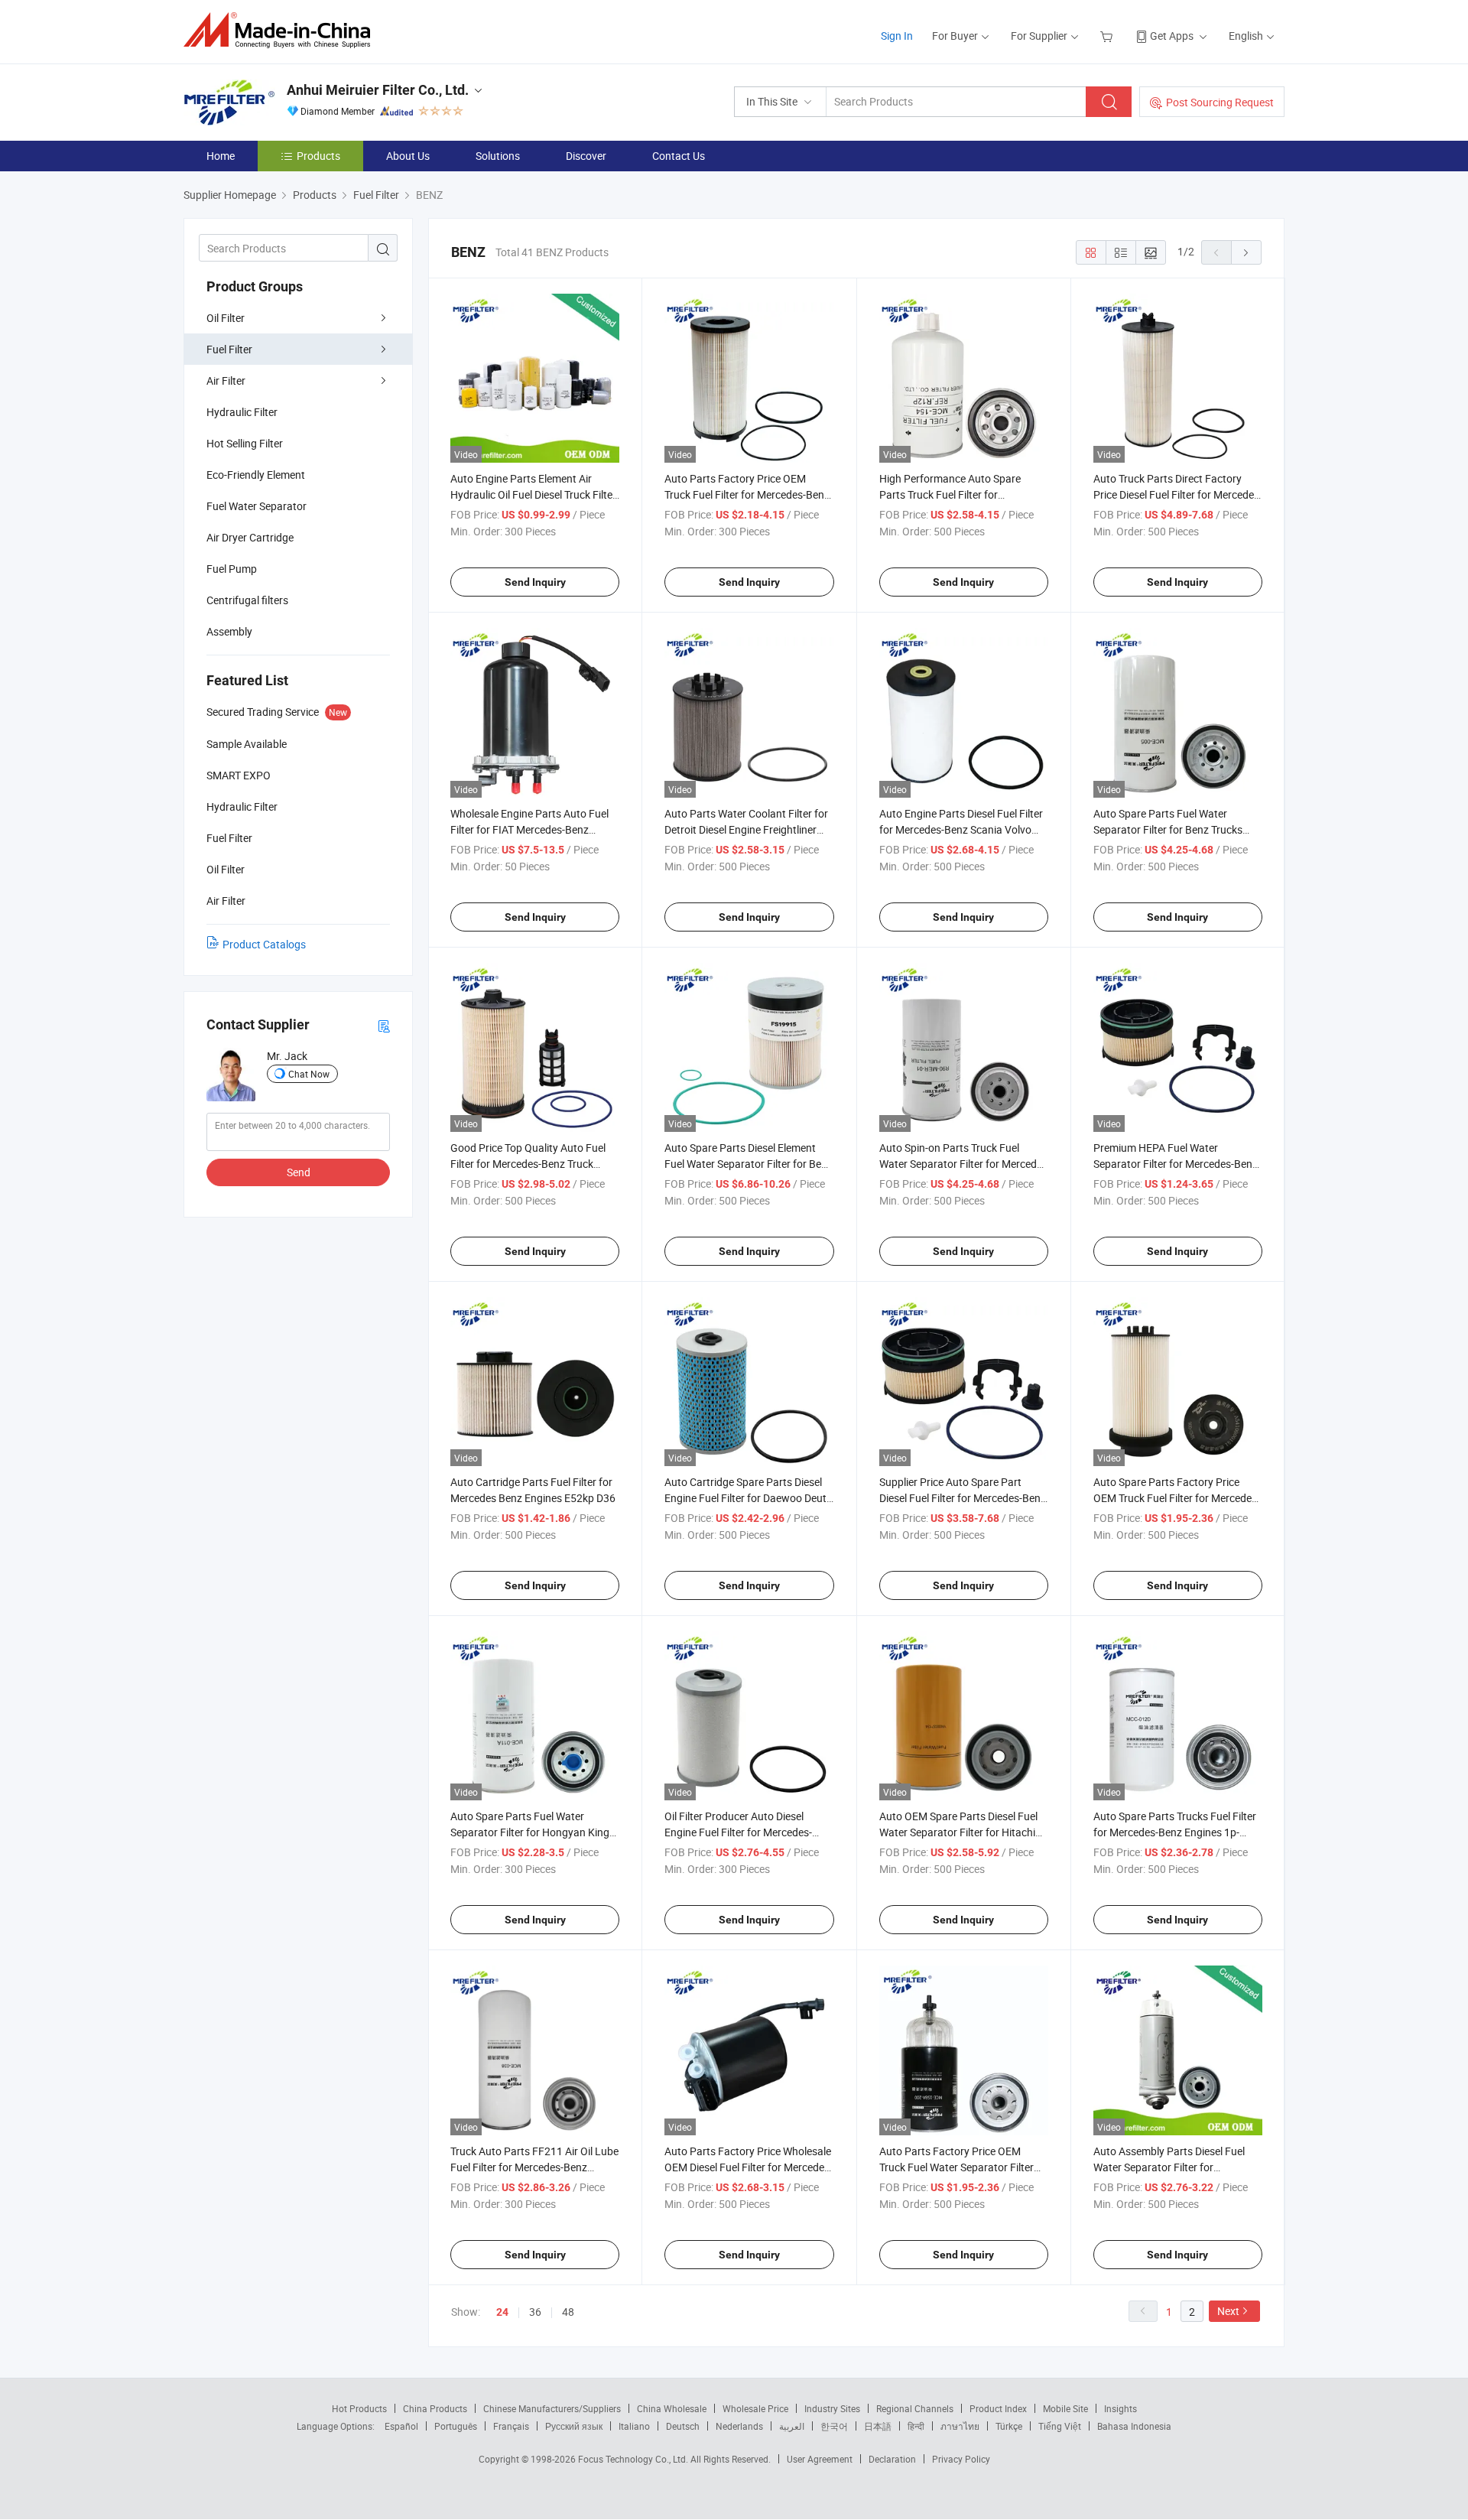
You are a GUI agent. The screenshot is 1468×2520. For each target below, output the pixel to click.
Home (221, 156)
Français (511, 2426)
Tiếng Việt (1060, 2426)
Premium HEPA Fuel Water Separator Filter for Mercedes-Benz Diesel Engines (1176, 1164)
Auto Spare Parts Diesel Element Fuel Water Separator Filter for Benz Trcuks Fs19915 (749, 1164)
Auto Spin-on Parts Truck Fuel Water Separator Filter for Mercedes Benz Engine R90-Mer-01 (963, 1164)
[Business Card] (384, 1025)
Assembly (229, 631)
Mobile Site (1065, 2408)
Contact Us (679, 156)
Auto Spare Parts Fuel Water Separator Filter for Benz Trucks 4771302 (1168, 829)
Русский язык (574, 2426)
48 (568, 2312)
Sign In (897, 36)
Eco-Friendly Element (256, 475)
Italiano (634, 2426)
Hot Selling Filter (245, 443)
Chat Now (309, 1074)
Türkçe (1009, 2426)
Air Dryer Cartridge (250, 537)
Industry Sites (832, 2408)
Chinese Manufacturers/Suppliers (552, 2408)
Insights (1120, 2408)
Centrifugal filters (247, 600)
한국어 (834, 2426)
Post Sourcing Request (1220, 102)
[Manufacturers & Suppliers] (282, 30)
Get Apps (1172, 36)
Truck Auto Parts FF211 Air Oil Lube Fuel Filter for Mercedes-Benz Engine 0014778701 (534, 2167)
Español (401, 2426)
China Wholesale (672, 2408)
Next (1228, 2311)
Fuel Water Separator (257, 506)
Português (456, 2426)
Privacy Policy (961, 2459)
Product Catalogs (264, 944)
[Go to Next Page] (1246, 252)
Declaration (892, 2459)
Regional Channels (915, 2408)
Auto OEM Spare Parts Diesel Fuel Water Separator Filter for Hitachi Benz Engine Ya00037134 (958, 1832)
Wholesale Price (755, 2408)
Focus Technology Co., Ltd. (634, 2459)
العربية (792, 2426)
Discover (586, 156)
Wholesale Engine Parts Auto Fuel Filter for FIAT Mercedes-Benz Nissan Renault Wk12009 (529, 829)
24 (502, 2312)
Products (318, 156)
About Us (408, 156)
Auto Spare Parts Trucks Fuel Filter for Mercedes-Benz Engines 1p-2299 (1175, 1832)
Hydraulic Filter (242, 412)
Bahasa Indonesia (1134, 2426)
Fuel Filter (229, 349)
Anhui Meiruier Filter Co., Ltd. (378, 90)
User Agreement (820, 2459)
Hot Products (359, 2408)
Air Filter (226, 380)
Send (299, 1172)
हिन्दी (916, 2426)
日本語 (878, 2426)
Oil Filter (226, 318)
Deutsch (683, 2426)
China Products (435, 2408)
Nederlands (739, 2426)
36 (535, 2312)
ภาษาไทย (960, 2426)
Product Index (998, 2408)
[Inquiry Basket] (1108, 36)
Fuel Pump (232, 569)
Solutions (498, 156)
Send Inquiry (535, 582)
